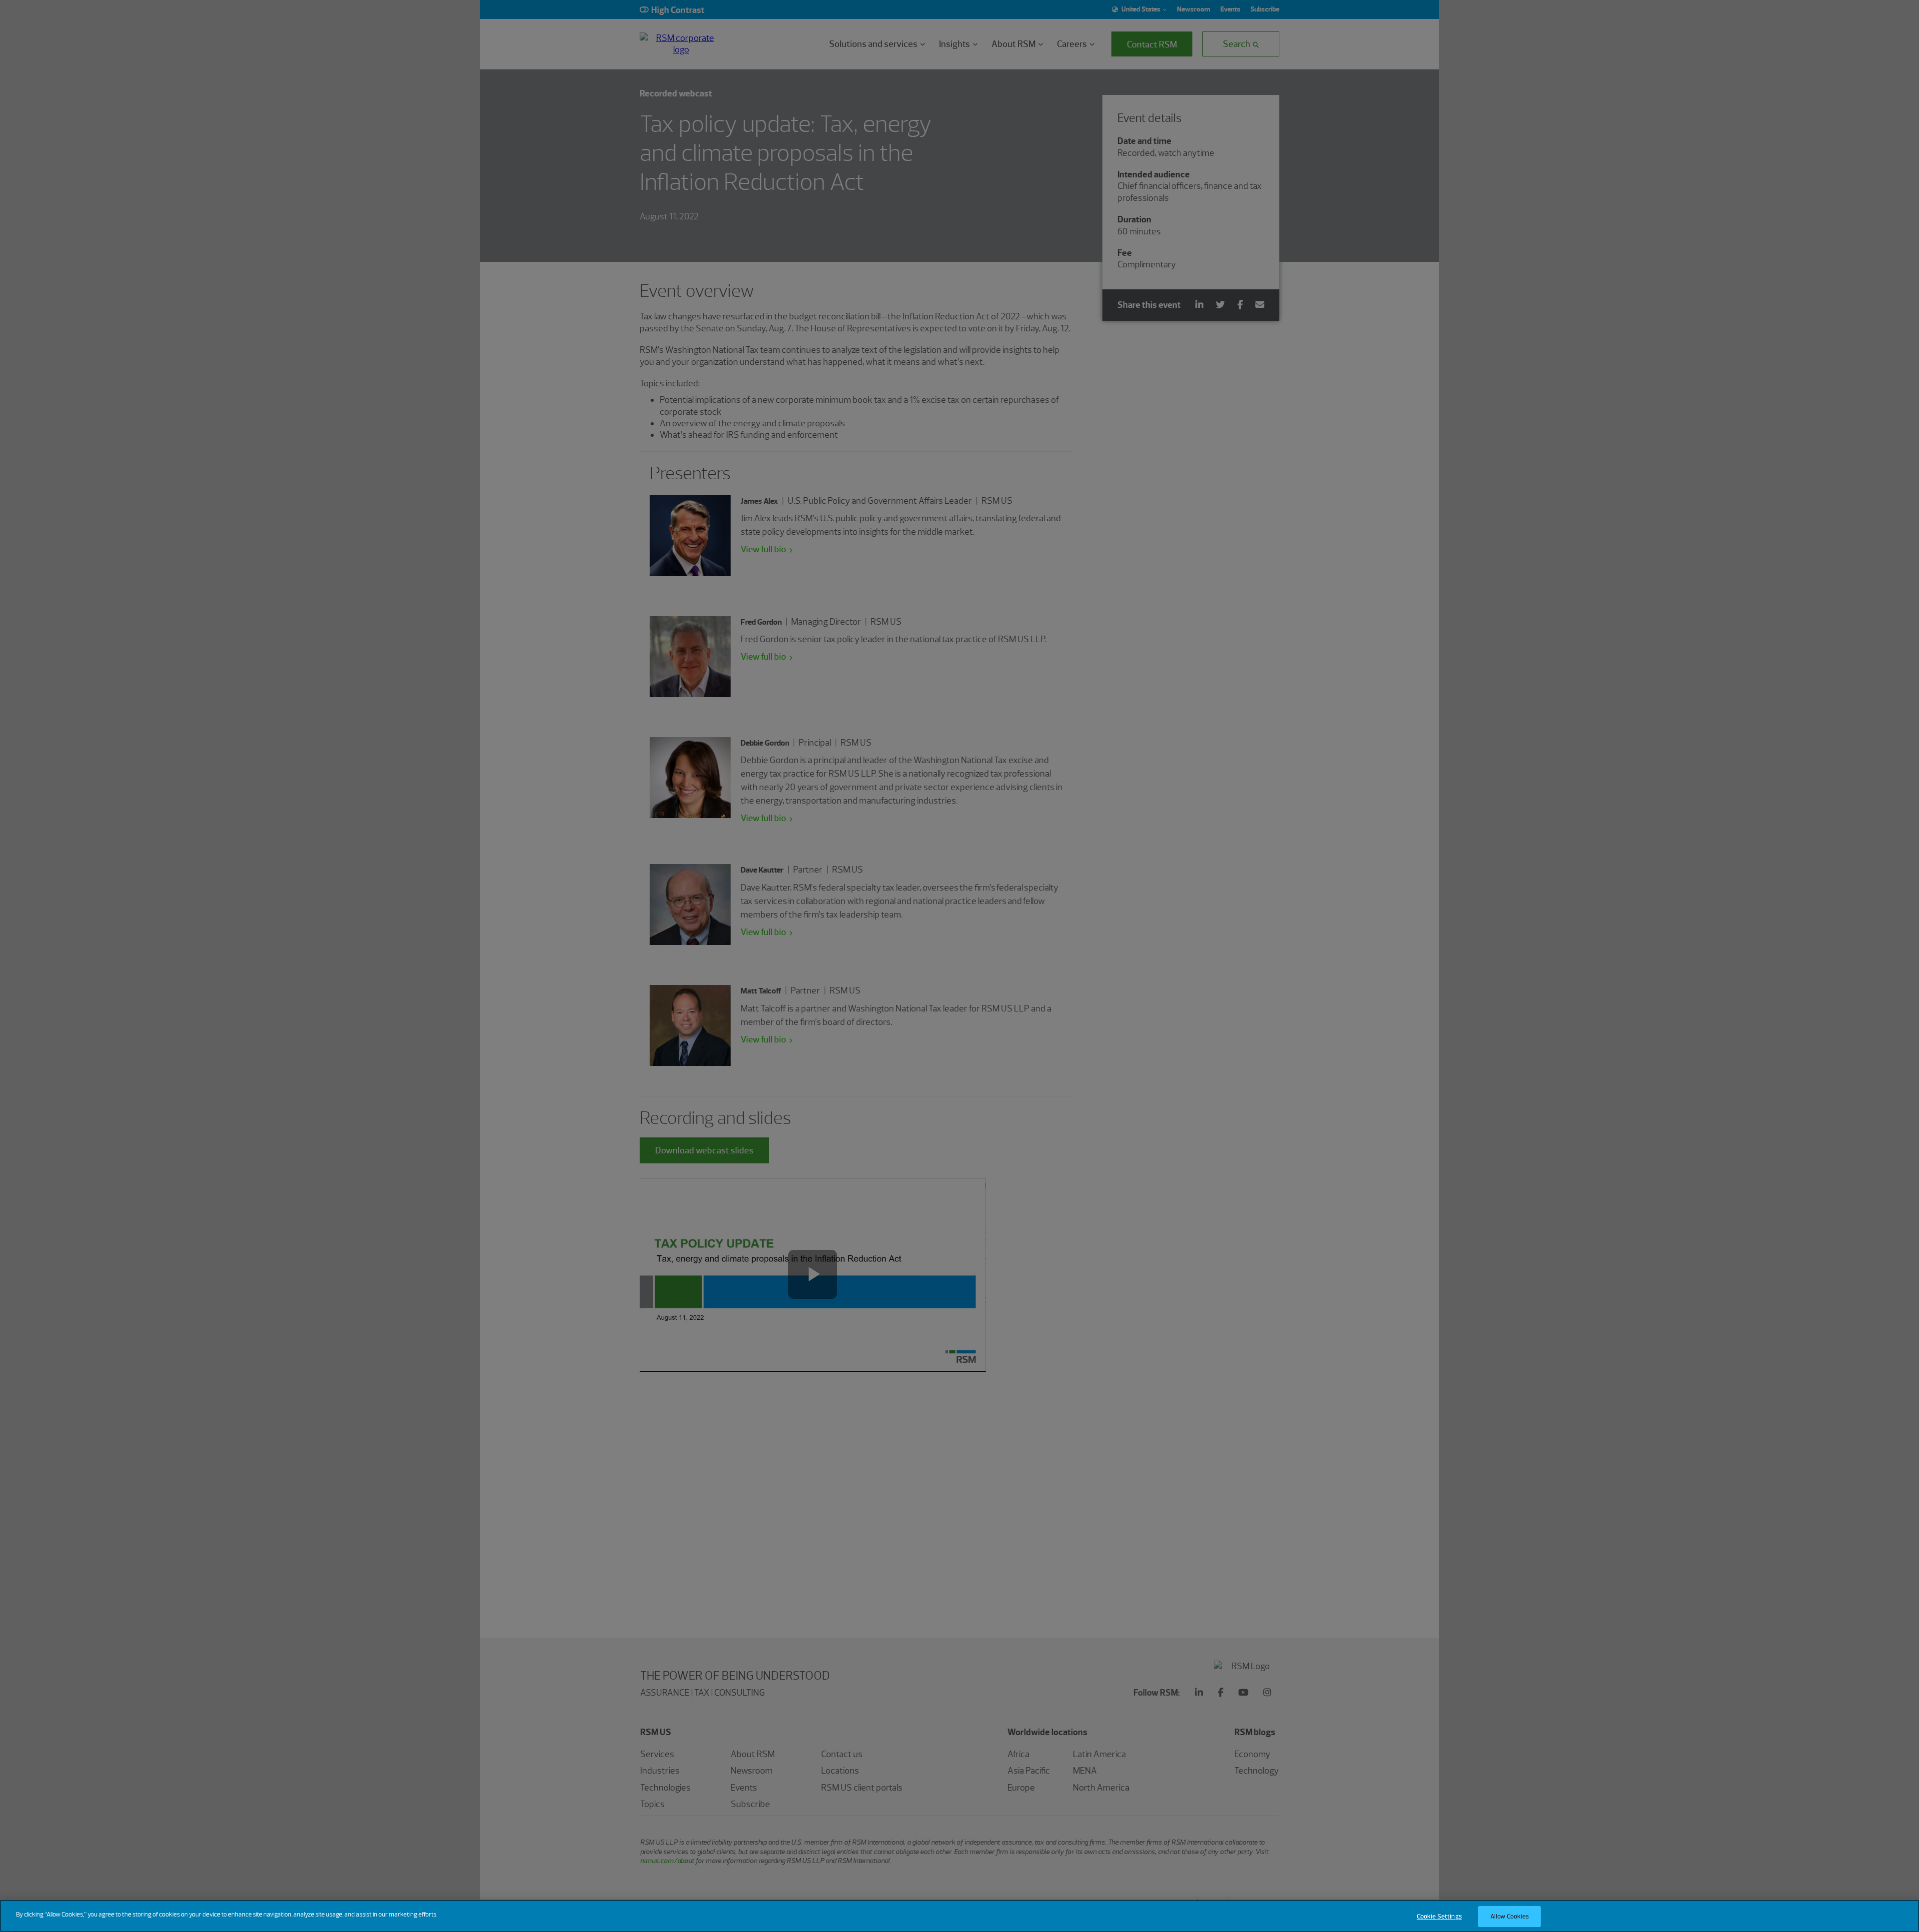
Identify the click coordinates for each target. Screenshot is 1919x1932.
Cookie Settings (1439, 1916)
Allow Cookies (1510, 1916)
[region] (959, 1916)
